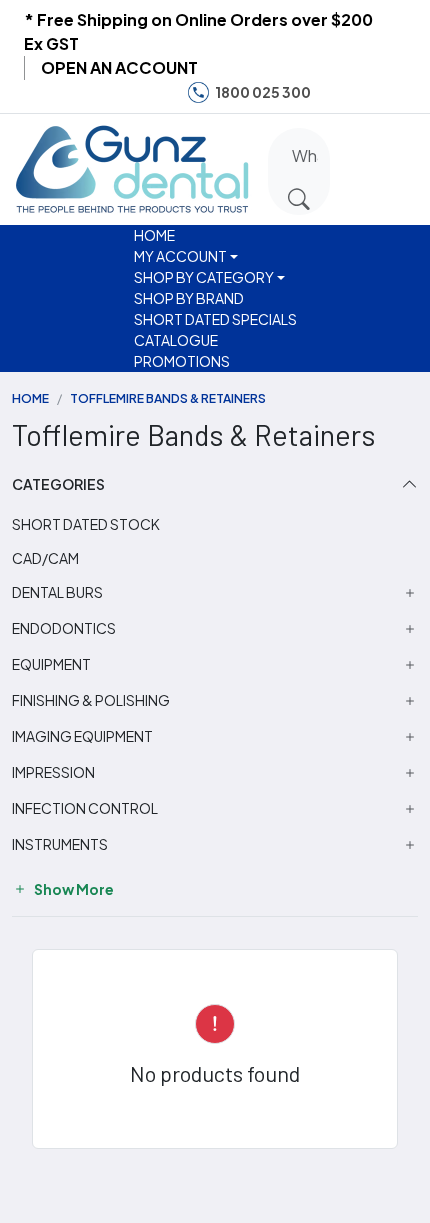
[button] (357, 166)
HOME (154, 235)
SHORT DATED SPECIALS (215, 319)
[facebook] (338, 92)
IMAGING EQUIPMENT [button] (82, 736)
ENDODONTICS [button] (64, 628)
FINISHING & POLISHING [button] (91, 700)
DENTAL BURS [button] (57, 592)
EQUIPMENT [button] (51, 664)
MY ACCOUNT (180, 256)
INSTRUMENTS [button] (60, 844)
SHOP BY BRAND (189, 298)
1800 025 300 (263, 92)
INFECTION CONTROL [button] (85, 808)
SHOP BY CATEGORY (204, 277)
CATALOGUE (176, 340)
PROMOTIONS (182, 361)
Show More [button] (73, 889)
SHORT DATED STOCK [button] (86, 524)
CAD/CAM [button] (45, 558)
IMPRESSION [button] (53, 772)
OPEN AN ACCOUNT (119, 67)
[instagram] (368, 92)
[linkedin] (399, 92)
